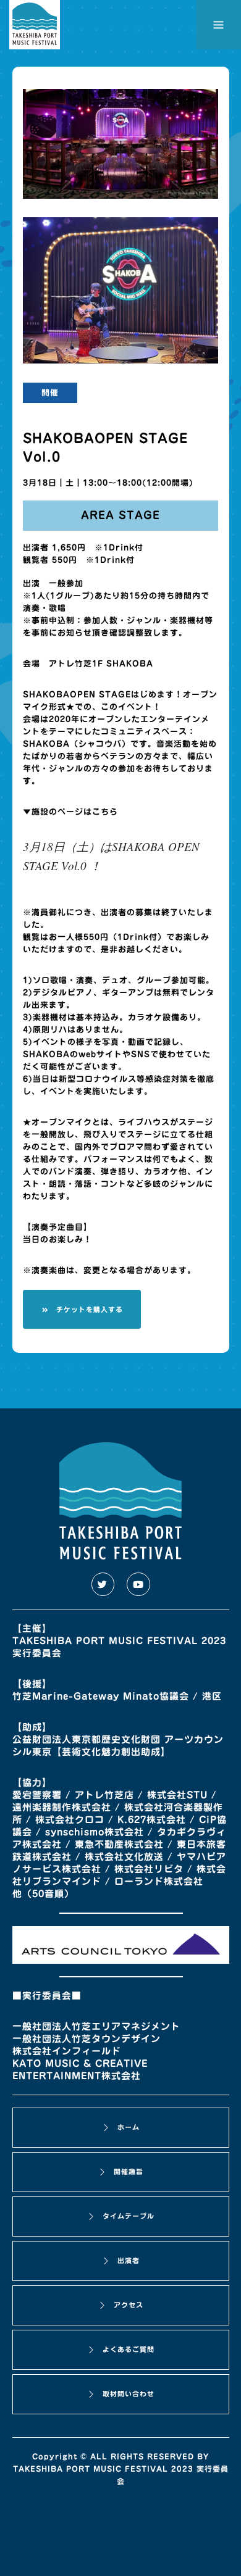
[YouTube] (138, 1584)
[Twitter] (103, 1584)
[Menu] (219, 25)
